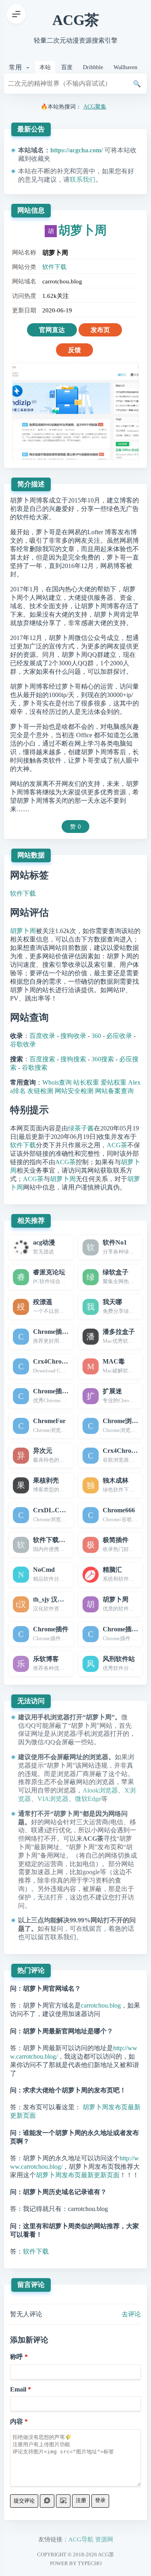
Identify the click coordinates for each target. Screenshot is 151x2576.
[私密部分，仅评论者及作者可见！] (47, 2501)
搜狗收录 (73, 1036)
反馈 (74, 350)
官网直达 (52, 330)
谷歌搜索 (35, 1068)
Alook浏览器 (100, 1790)
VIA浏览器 (53, 1799)
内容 (17, 2421)
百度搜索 (42, 1059)
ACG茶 (76, 20)
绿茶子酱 (81, 1128)
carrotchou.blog (101, 2005)
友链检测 (40, 1091)
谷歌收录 (23, 1044)
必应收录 (119, 1036)
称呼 (17, 2357)
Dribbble (93, 67)
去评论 (131, 2314)
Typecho (90, 2563)
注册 (81, 2500)
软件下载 (54, 267)
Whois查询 (57, 1082)
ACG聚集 (95, 107)
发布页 (100, 330)
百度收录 (42, 1036)
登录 (100, 2500)
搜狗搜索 (73, 1059)
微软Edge (88, 1799)
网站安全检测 (74, 1091)
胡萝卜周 (83, 230)
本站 (45, 67)
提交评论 (24, 2501)
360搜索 (103, 1059)
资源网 (104, 2539)
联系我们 (83, 179)
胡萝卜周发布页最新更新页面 (78, 2175)
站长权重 (86, 1082)
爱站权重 (114, 1082)
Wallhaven (125, 67)
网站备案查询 (114, 1091)
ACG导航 (81, 2539)
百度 (67, 67)
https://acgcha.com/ (77, 150)
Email (18, 2389)
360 (96, 1036)
